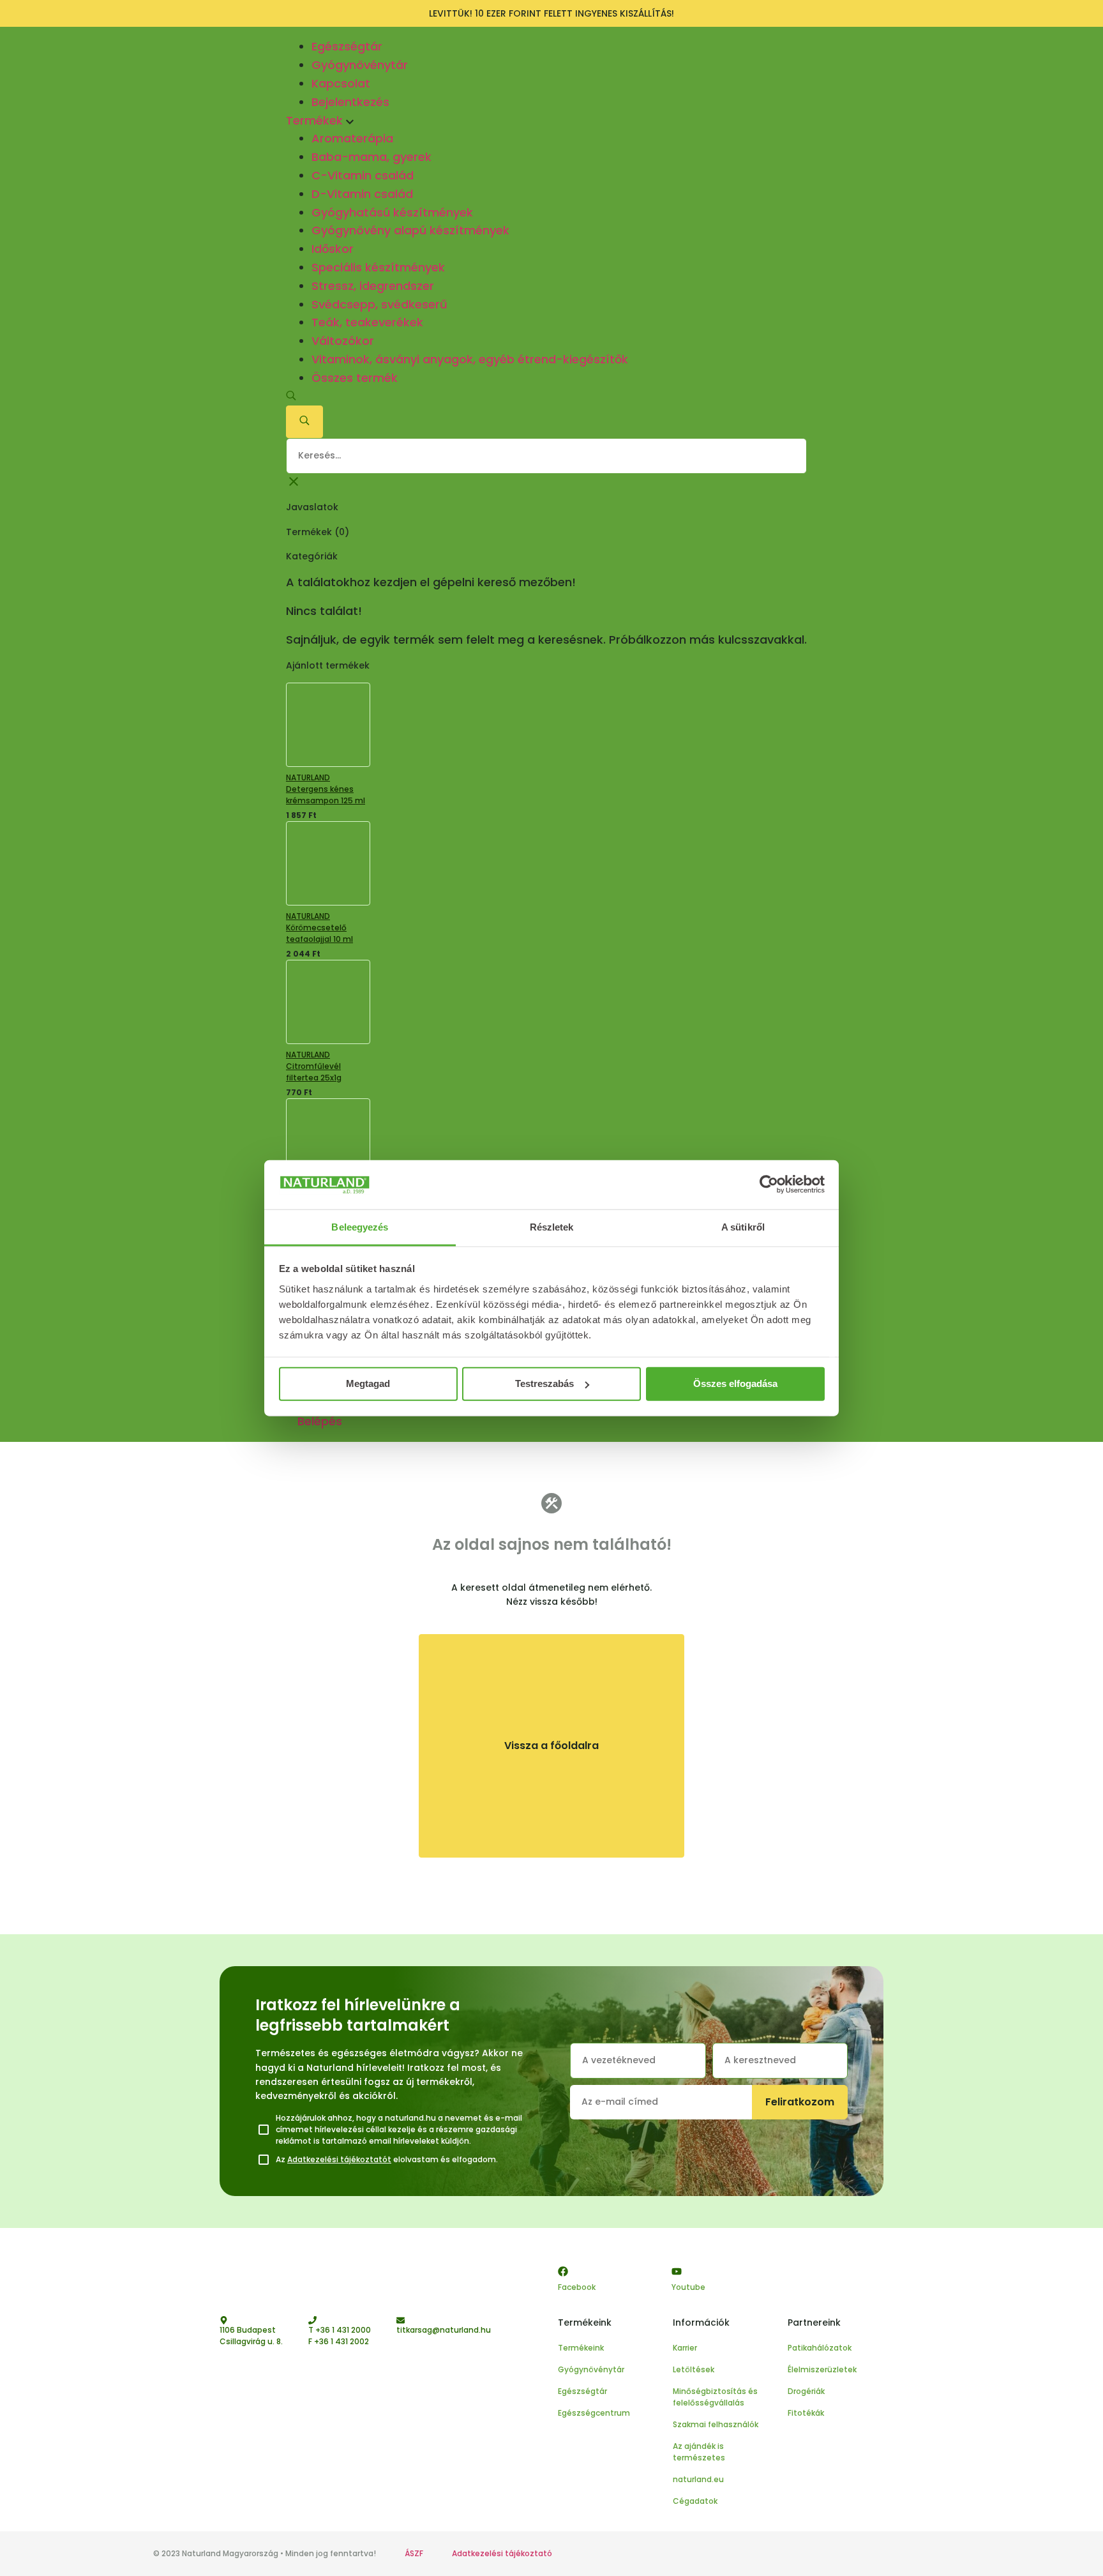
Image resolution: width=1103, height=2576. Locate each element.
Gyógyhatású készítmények (392, 212)
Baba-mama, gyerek (371, 157)
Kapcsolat (341, 83)
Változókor (343, 341)
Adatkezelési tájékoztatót (339, 2159)
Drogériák (806, 2391)
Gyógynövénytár (360, 65)
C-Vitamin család (363, 175)
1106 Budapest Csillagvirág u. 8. (251, 2336)
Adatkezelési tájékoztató (502, 2553)
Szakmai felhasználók (716, 2424)
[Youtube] (677, 2271)
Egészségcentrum (594, 2413)
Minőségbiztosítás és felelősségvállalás (715, 2397)
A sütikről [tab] (743, 1227)
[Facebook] (563, 2271)
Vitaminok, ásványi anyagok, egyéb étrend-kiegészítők (470, 359)
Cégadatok (695, 2501)
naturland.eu (698, 2479)
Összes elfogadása (735, 1383)
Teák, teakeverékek (367, 322)
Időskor (333, 249)
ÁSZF (414, 2553)
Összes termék (355, 378)
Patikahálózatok (820, 2348)
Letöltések (694, 2369)
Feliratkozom (800, 2102)
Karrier (685, 2348)
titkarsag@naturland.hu (444, 2330)
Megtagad (368, 1383)
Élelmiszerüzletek (822, 2369)
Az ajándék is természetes (699, 2452)
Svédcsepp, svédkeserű (379, 304)
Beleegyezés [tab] (360, 1227)
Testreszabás (544, 1383)
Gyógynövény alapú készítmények (410, 230)
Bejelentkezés (350, 102)
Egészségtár (347, 46)
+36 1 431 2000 (343, 2330)
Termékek (316, 120)
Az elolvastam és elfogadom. (387, 2159)
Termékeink (581, 2348)
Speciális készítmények (378, 267)
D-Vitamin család (362, 194)
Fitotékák (806, 2413)
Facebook (577, 2287)
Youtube (688, 2287)
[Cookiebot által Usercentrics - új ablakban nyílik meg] (769, 1185)
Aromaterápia (352, 138)
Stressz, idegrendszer (373, 286)
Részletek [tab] (552, 1227)
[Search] (304, 422)
